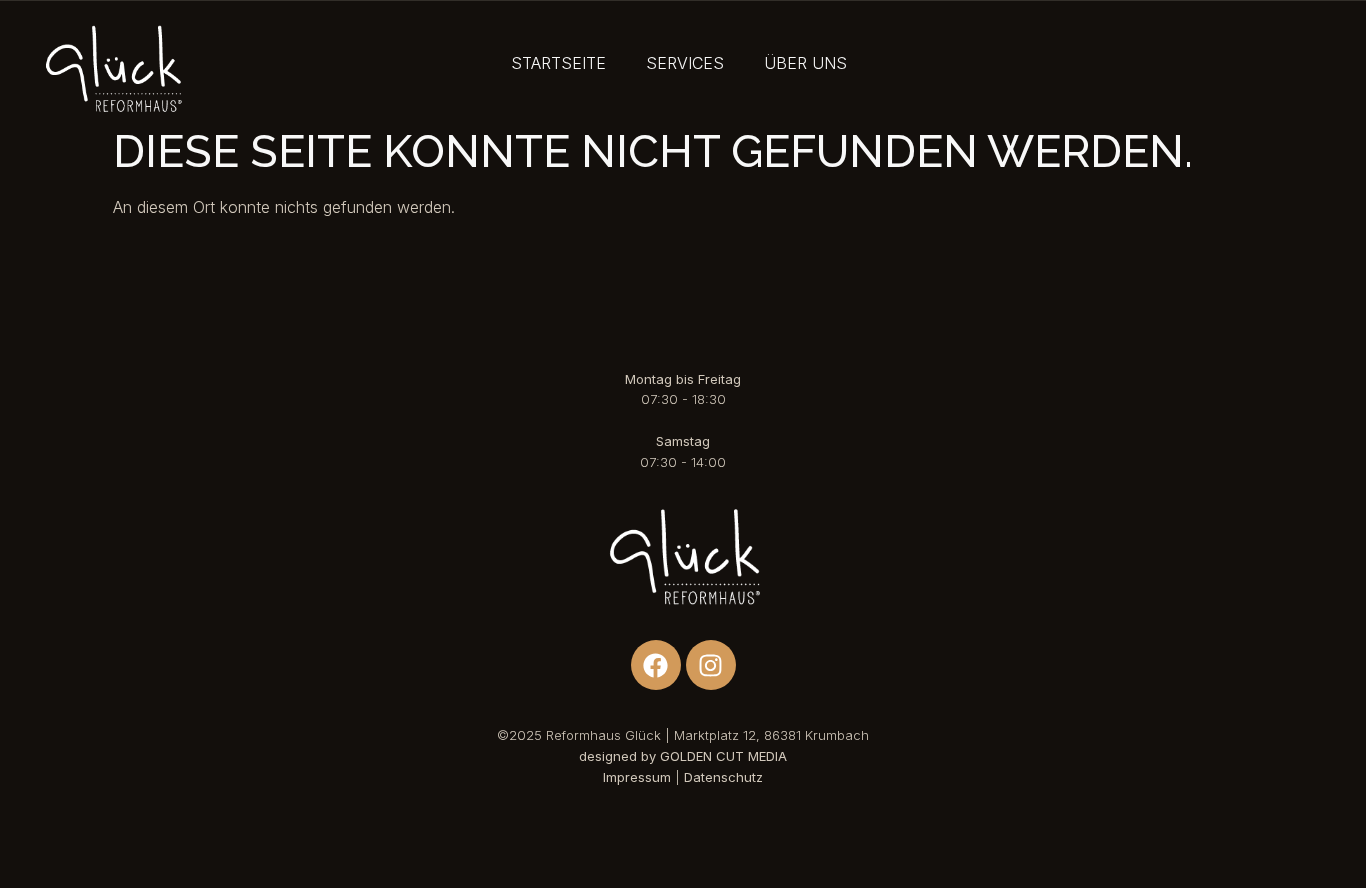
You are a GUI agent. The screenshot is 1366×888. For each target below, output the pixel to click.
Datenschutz (723, 777)
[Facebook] (656, 665)
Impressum (637, 777)
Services (685, 63)
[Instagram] (711, 665)
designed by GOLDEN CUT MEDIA (683, 756)
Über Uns (805, 63)
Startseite (558, 63)
